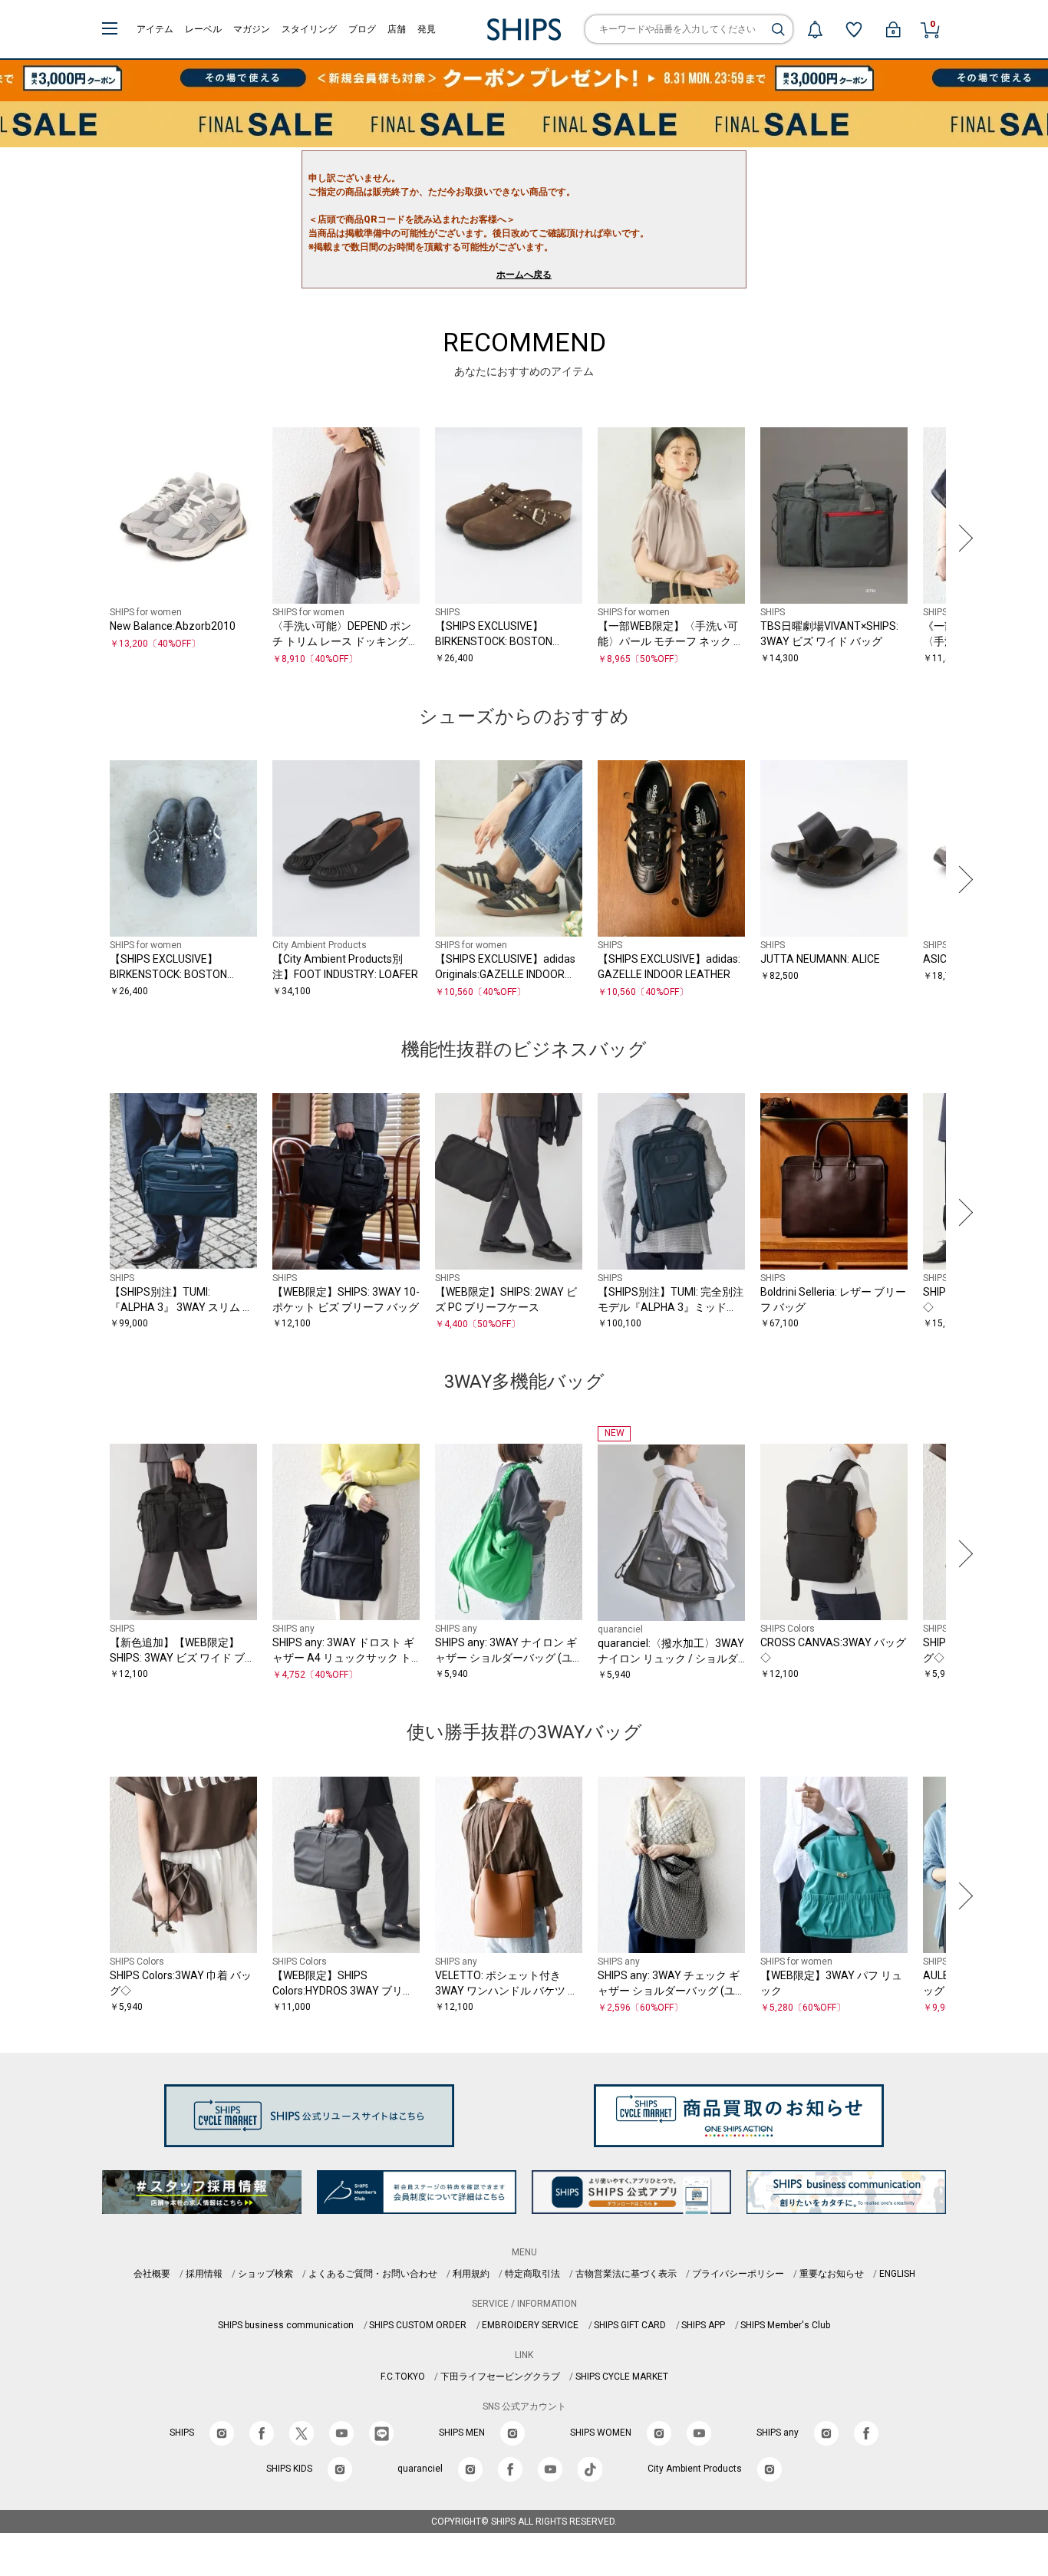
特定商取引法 (532, 2274)
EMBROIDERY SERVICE (530, 2325)
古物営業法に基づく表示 (626, 2274)
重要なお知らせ (832, 2274)
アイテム (155, 29)
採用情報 (204, 2274)
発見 (427, 29)
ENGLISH (897, 2274)
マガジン (252, 29)
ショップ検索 (265, 2274)
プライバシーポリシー (738, 2274)
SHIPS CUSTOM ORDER (418, 2325)
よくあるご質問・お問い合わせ (373, 2274)
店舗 (397, 29)
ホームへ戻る (524, 275)
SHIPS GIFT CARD (630, 2325)
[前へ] (86, 538)
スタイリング (309, 29)
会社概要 (152, 2274)
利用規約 (471, 2274)
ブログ (362, 29)
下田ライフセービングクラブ (500, 2377)
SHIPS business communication (286, 2325)
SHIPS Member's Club (785, 2325)
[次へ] (962, 538)
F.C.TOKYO (403, 2377)
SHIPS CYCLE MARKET (622, 2377)
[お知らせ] (815, 29)
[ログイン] (893, 29)
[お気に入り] (854, 29)
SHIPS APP (703, 2325)
